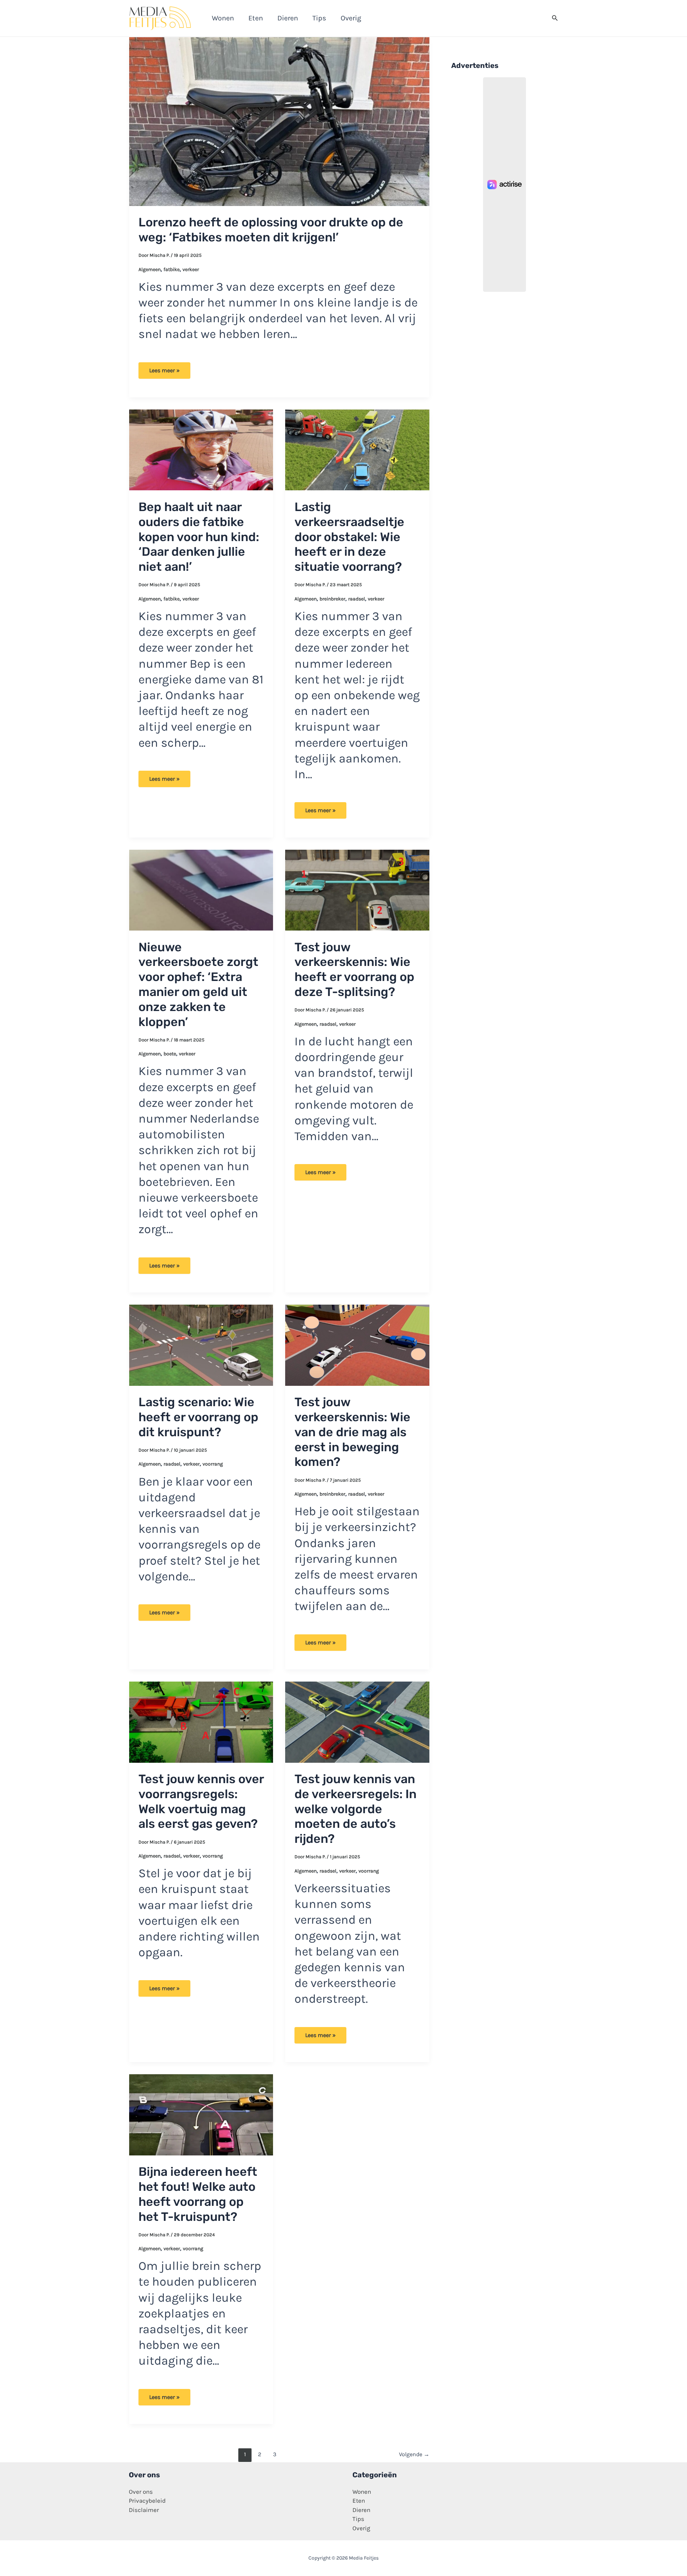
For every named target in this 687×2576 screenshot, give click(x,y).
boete (170, 1054)
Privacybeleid (147, 2501)
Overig (361, 2528)
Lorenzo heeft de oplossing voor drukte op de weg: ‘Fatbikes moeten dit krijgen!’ (271, 230)
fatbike (172, 269)
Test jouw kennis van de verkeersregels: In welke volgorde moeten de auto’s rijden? (355, 1809)
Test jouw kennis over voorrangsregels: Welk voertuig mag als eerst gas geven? (201, 1801)
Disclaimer (144, 2510)
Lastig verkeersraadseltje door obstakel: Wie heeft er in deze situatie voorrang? (349, 537)
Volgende (414, 2454)
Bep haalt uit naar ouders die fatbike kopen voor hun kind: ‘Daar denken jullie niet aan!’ (199, 537)
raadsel (357, 599)
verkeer (191, 269)
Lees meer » (164, 373)
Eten (359, 2501)
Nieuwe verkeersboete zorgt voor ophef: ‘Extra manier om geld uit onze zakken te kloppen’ (198, 985)
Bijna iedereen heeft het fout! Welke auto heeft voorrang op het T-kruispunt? (198, 2194)
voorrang (213, 1464)
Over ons (141, 2492)
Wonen (362, 2492)
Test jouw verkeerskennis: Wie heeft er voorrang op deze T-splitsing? (354, 970)
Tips (358, 2519)
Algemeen (150, 269)
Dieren (361, 2510)
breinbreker (332, 599)
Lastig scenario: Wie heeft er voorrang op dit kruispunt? (198, 1417)
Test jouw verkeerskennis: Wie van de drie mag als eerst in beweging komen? (352, 1432)
